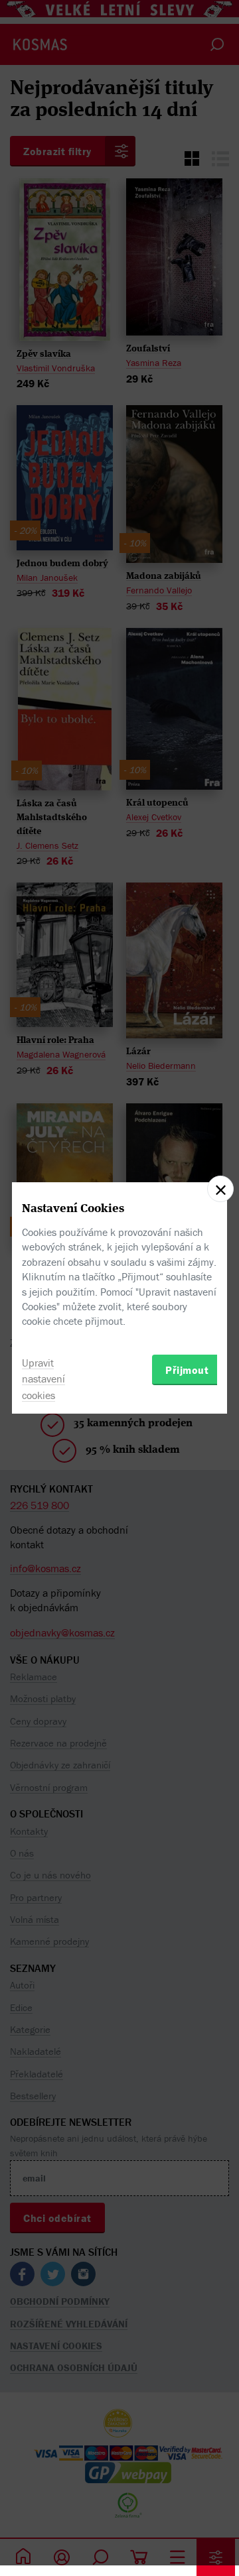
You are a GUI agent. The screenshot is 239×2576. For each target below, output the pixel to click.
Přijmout (187, 1370)
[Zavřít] (220, 1189)
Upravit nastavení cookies (43, 1379)
